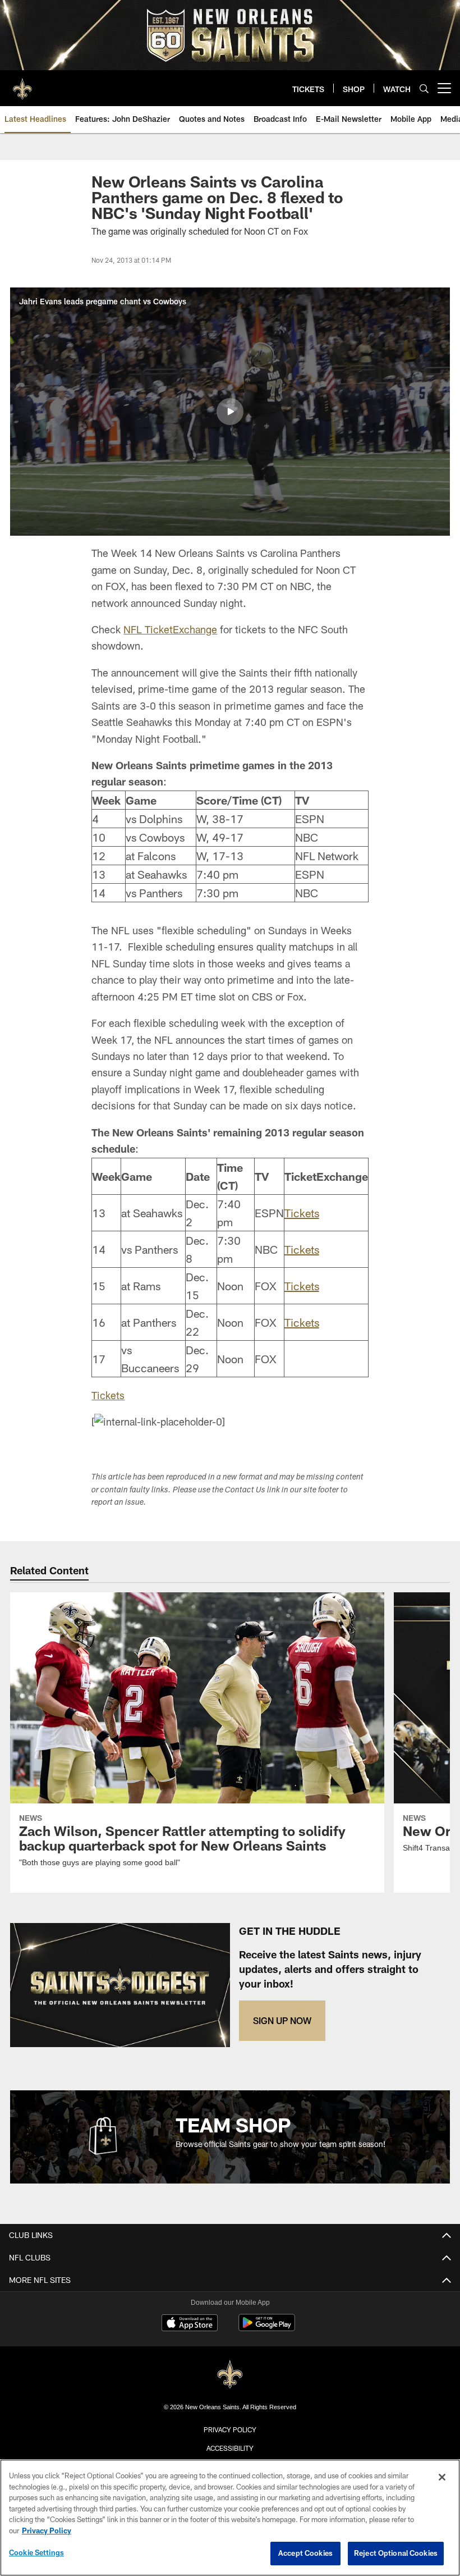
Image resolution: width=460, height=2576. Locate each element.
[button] (230, 412)
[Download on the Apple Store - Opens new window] (190, 2324)
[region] (230, 2518)
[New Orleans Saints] (230, 2375)
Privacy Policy (230, 2429)
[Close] (442, 2477)
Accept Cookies (305, 2553)
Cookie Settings (36, 2552)
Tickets (302, 1213)
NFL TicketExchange (170, 629)
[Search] (424, 88)
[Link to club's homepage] (22, 84)
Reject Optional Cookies (396, 2553)
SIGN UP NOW (282, 2020)
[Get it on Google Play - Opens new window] (267, 2328)
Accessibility (230, 2448)
